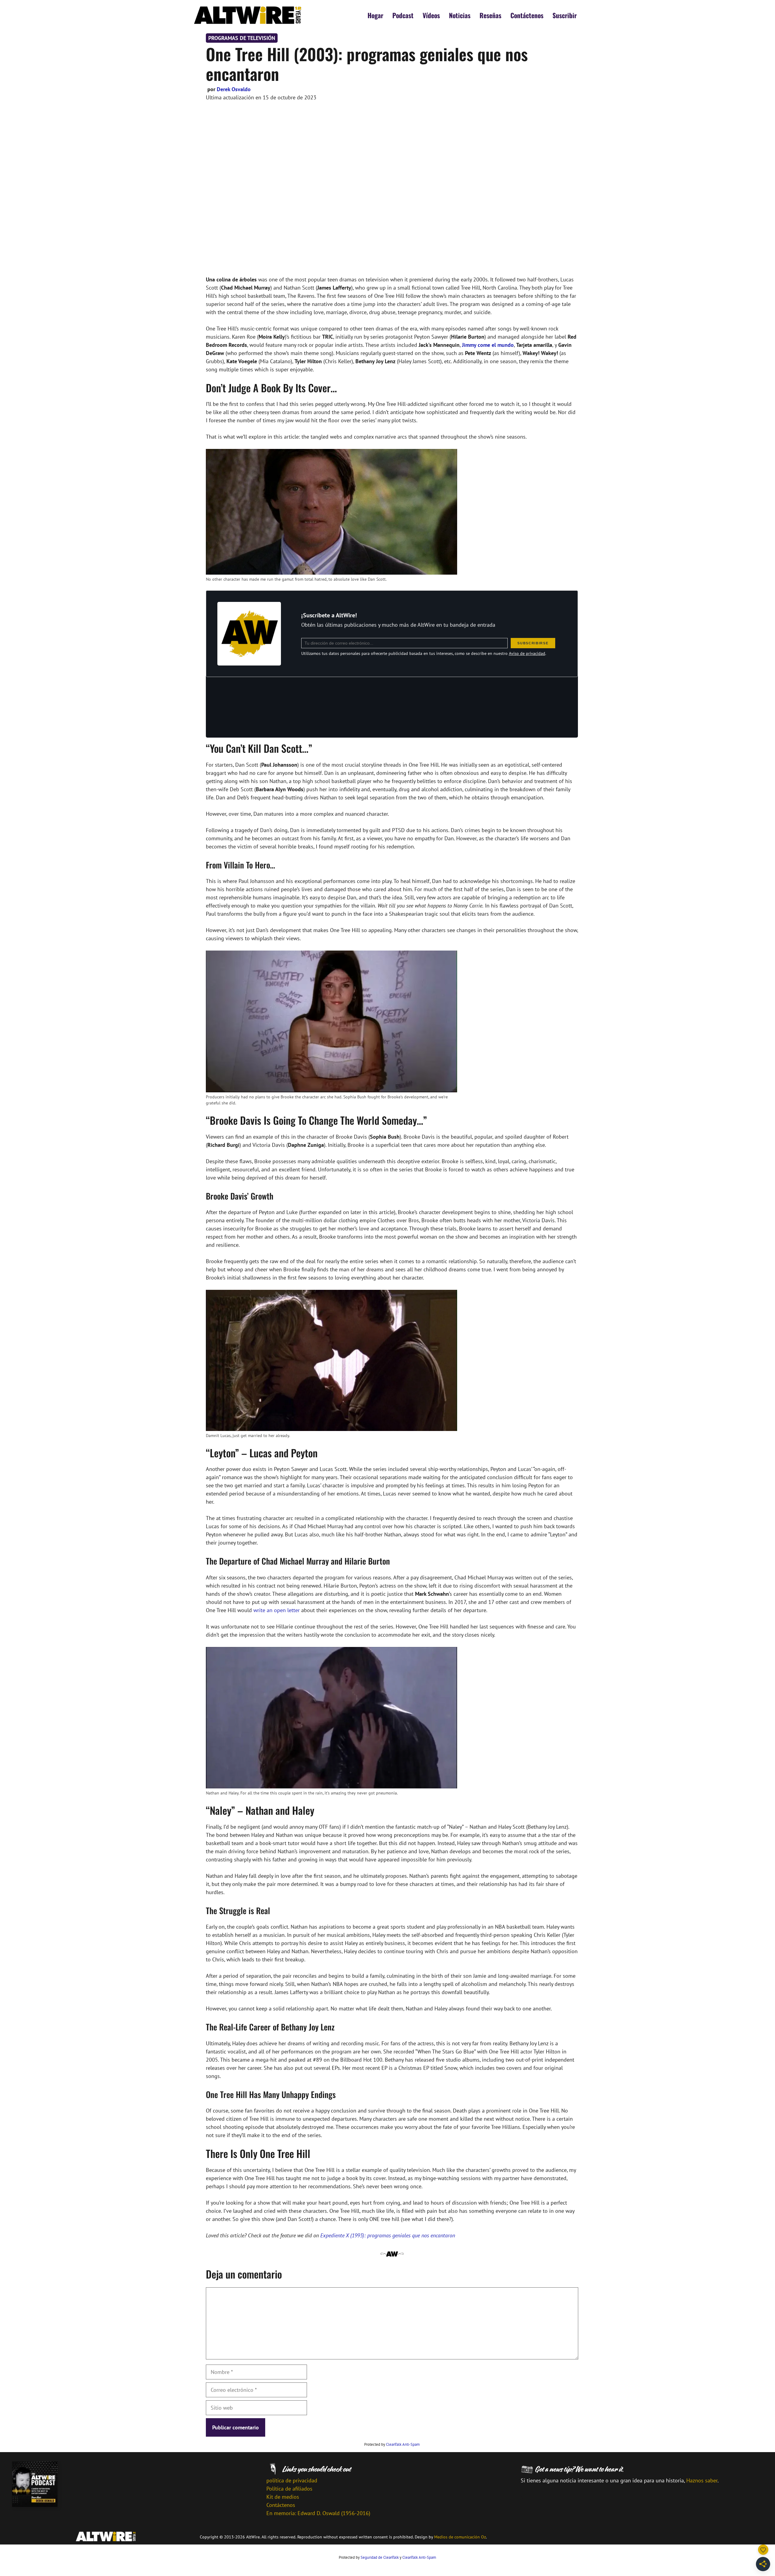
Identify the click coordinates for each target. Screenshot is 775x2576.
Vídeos (431, 15)
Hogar (375, 15)
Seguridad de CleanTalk (380, 2557)
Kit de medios (283, 2497)
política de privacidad (292, 2480)
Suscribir (565, 15)
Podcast (403, 15)
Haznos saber (702, 2480)
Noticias (460, 15)
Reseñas (490, 15)
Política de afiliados (289, 2489)
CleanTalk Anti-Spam (403, 2444)
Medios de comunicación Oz (460, 2537)
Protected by (392, 2444)
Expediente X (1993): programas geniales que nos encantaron (388, 2235)
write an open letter (277, 1610)
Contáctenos (527, 15)
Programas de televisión (242, 38)
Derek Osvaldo (234, 89)
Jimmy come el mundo (488, 345)
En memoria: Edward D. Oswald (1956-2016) (318, 2513)
